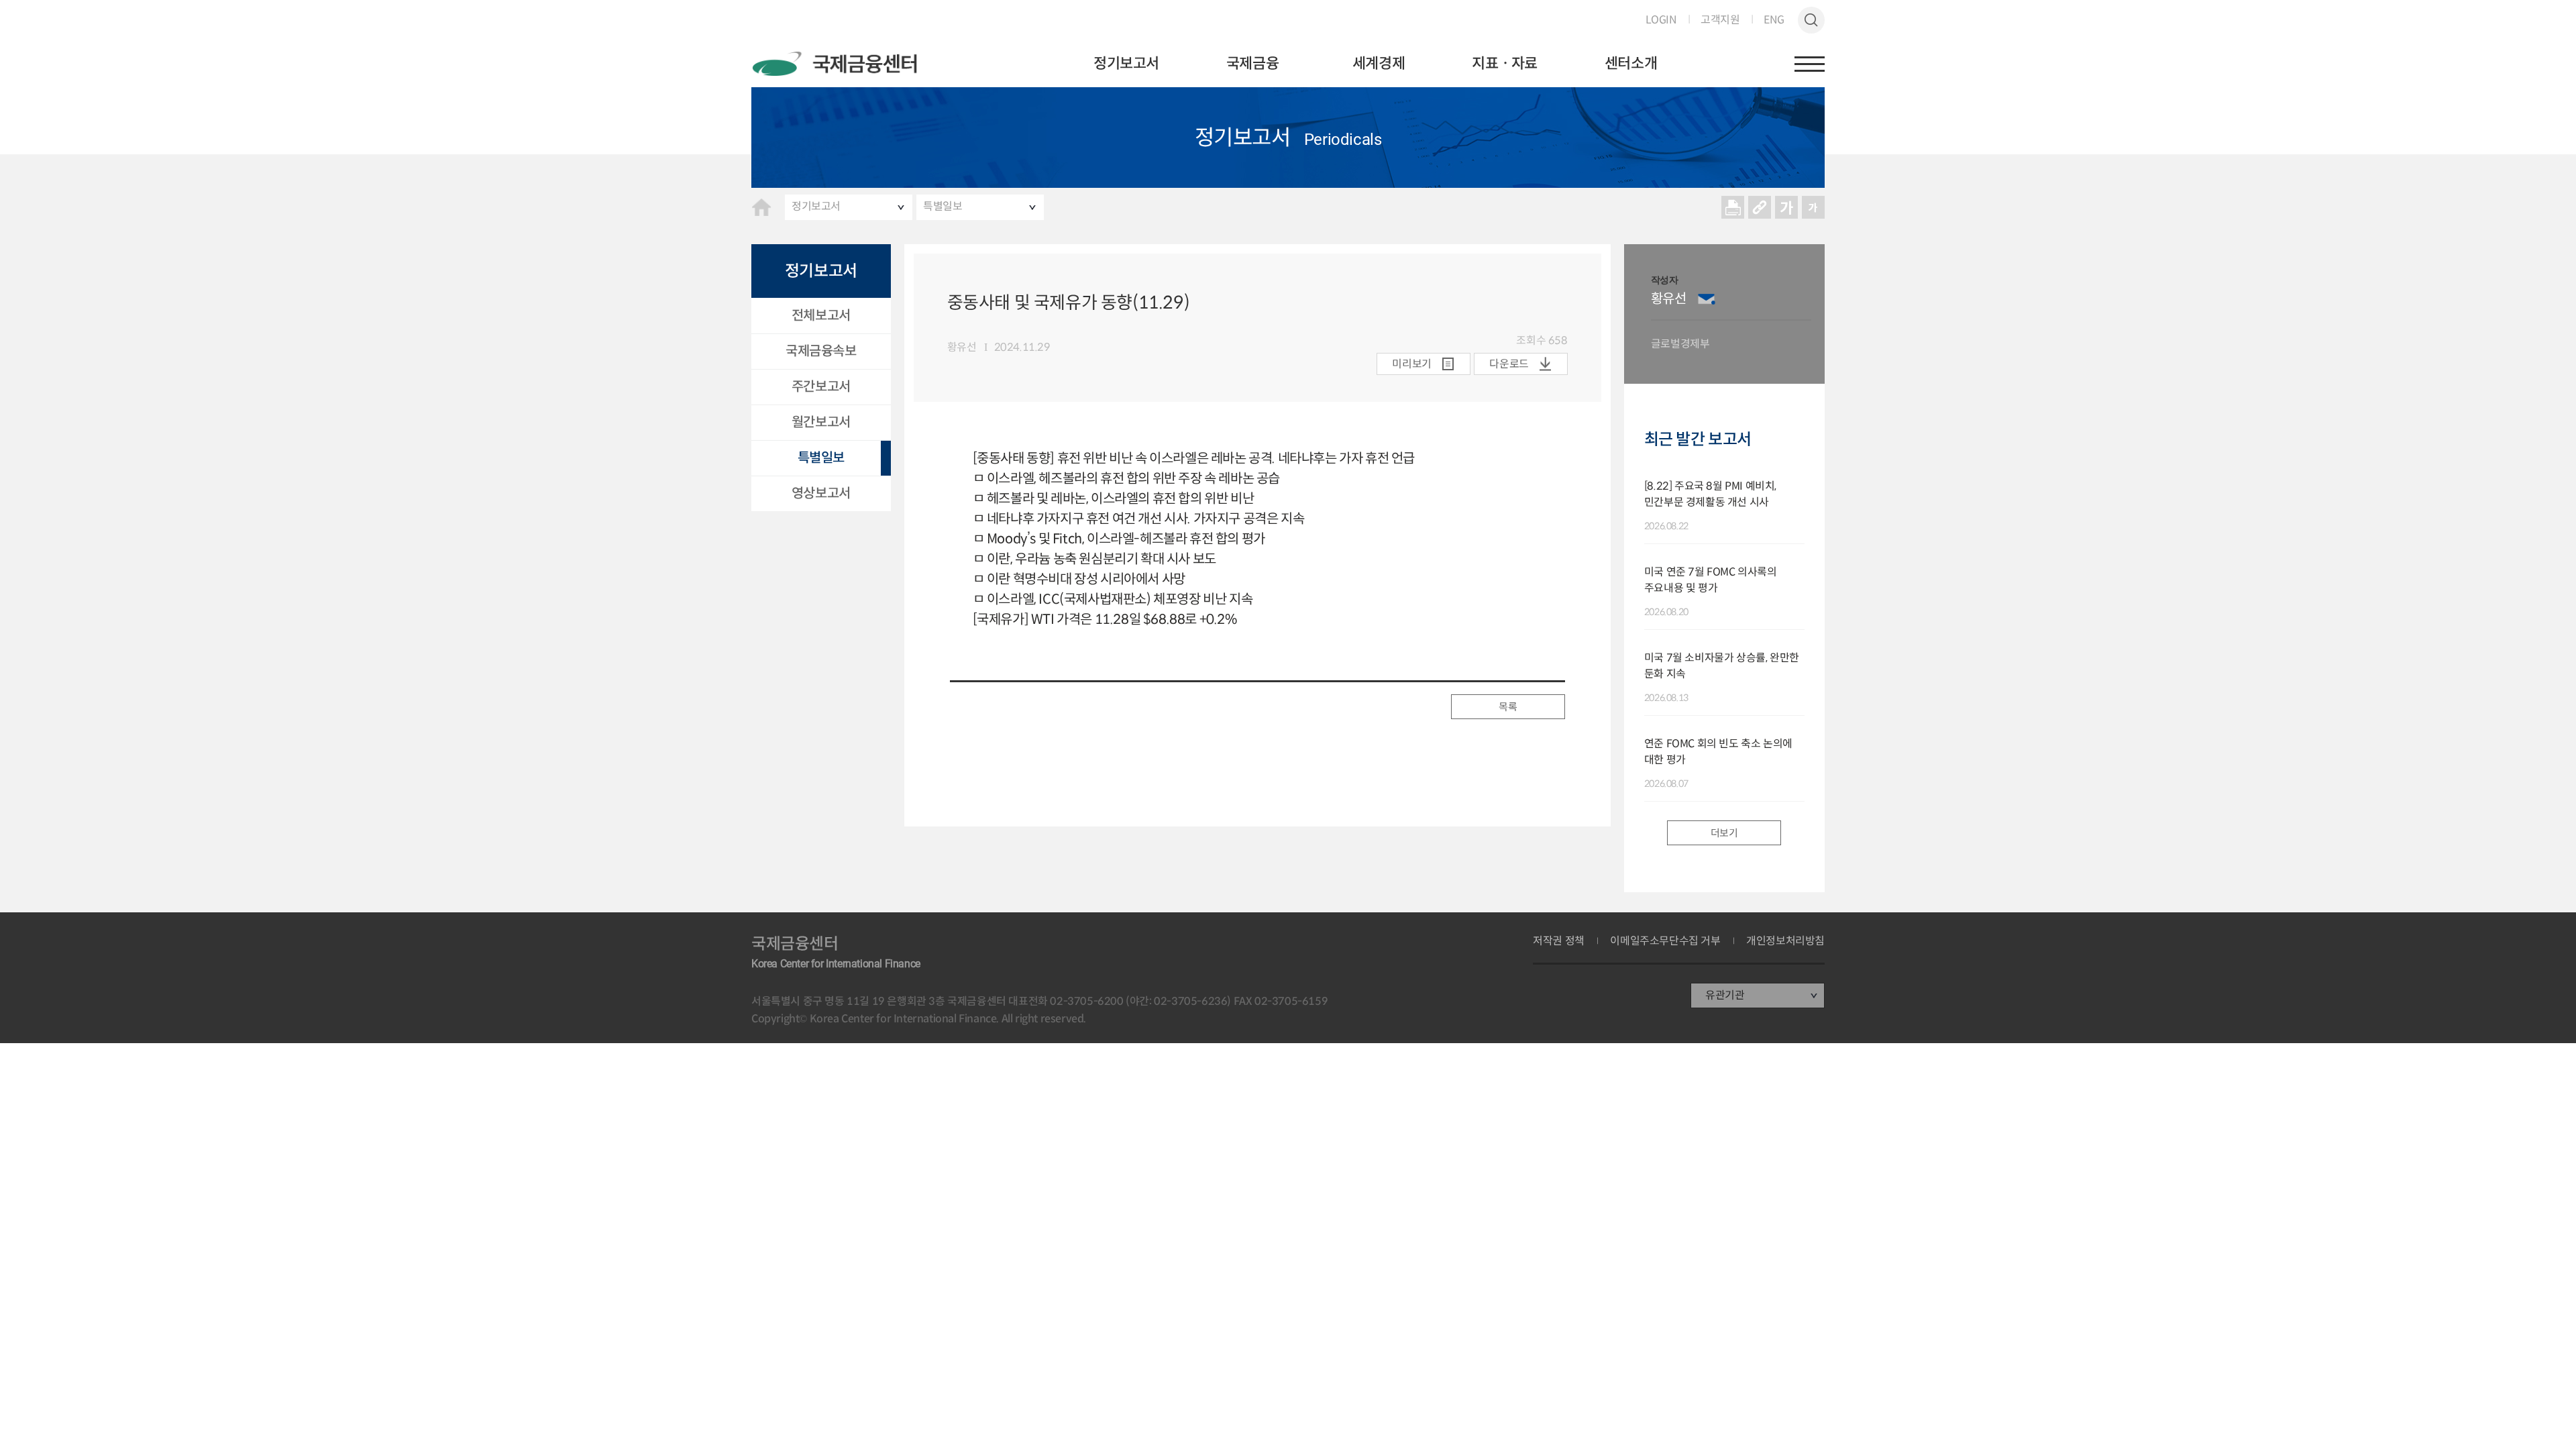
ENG (1774, 20)
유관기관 (1725, 995)
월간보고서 (821, 422)
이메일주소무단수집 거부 (1665, 941)
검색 (1811, 20)
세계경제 (1379, 63)
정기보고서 (1126, 63)
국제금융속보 (821, 351)
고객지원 (1720, 20)
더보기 (1724, 833)
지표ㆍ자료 (1505, 63)
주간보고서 (821, 387)
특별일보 (943, 206)
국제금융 (1252, 63)
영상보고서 (821, 493)
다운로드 (1509, 364)
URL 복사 (1760, 207)
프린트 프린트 (1733, 207)
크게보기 (1786, 207)
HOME (761, 207)
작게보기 (1813, 207)
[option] (1731, 314)
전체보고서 (821, 316)
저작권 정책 (1559, 941)
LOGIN (1661, 20)
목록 (1508, 707)
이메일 (1707, 299)
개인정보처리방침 (1785, 941)
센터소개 (1631, 63)
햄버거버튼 (1810, 64)
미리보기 (1411, 364)
